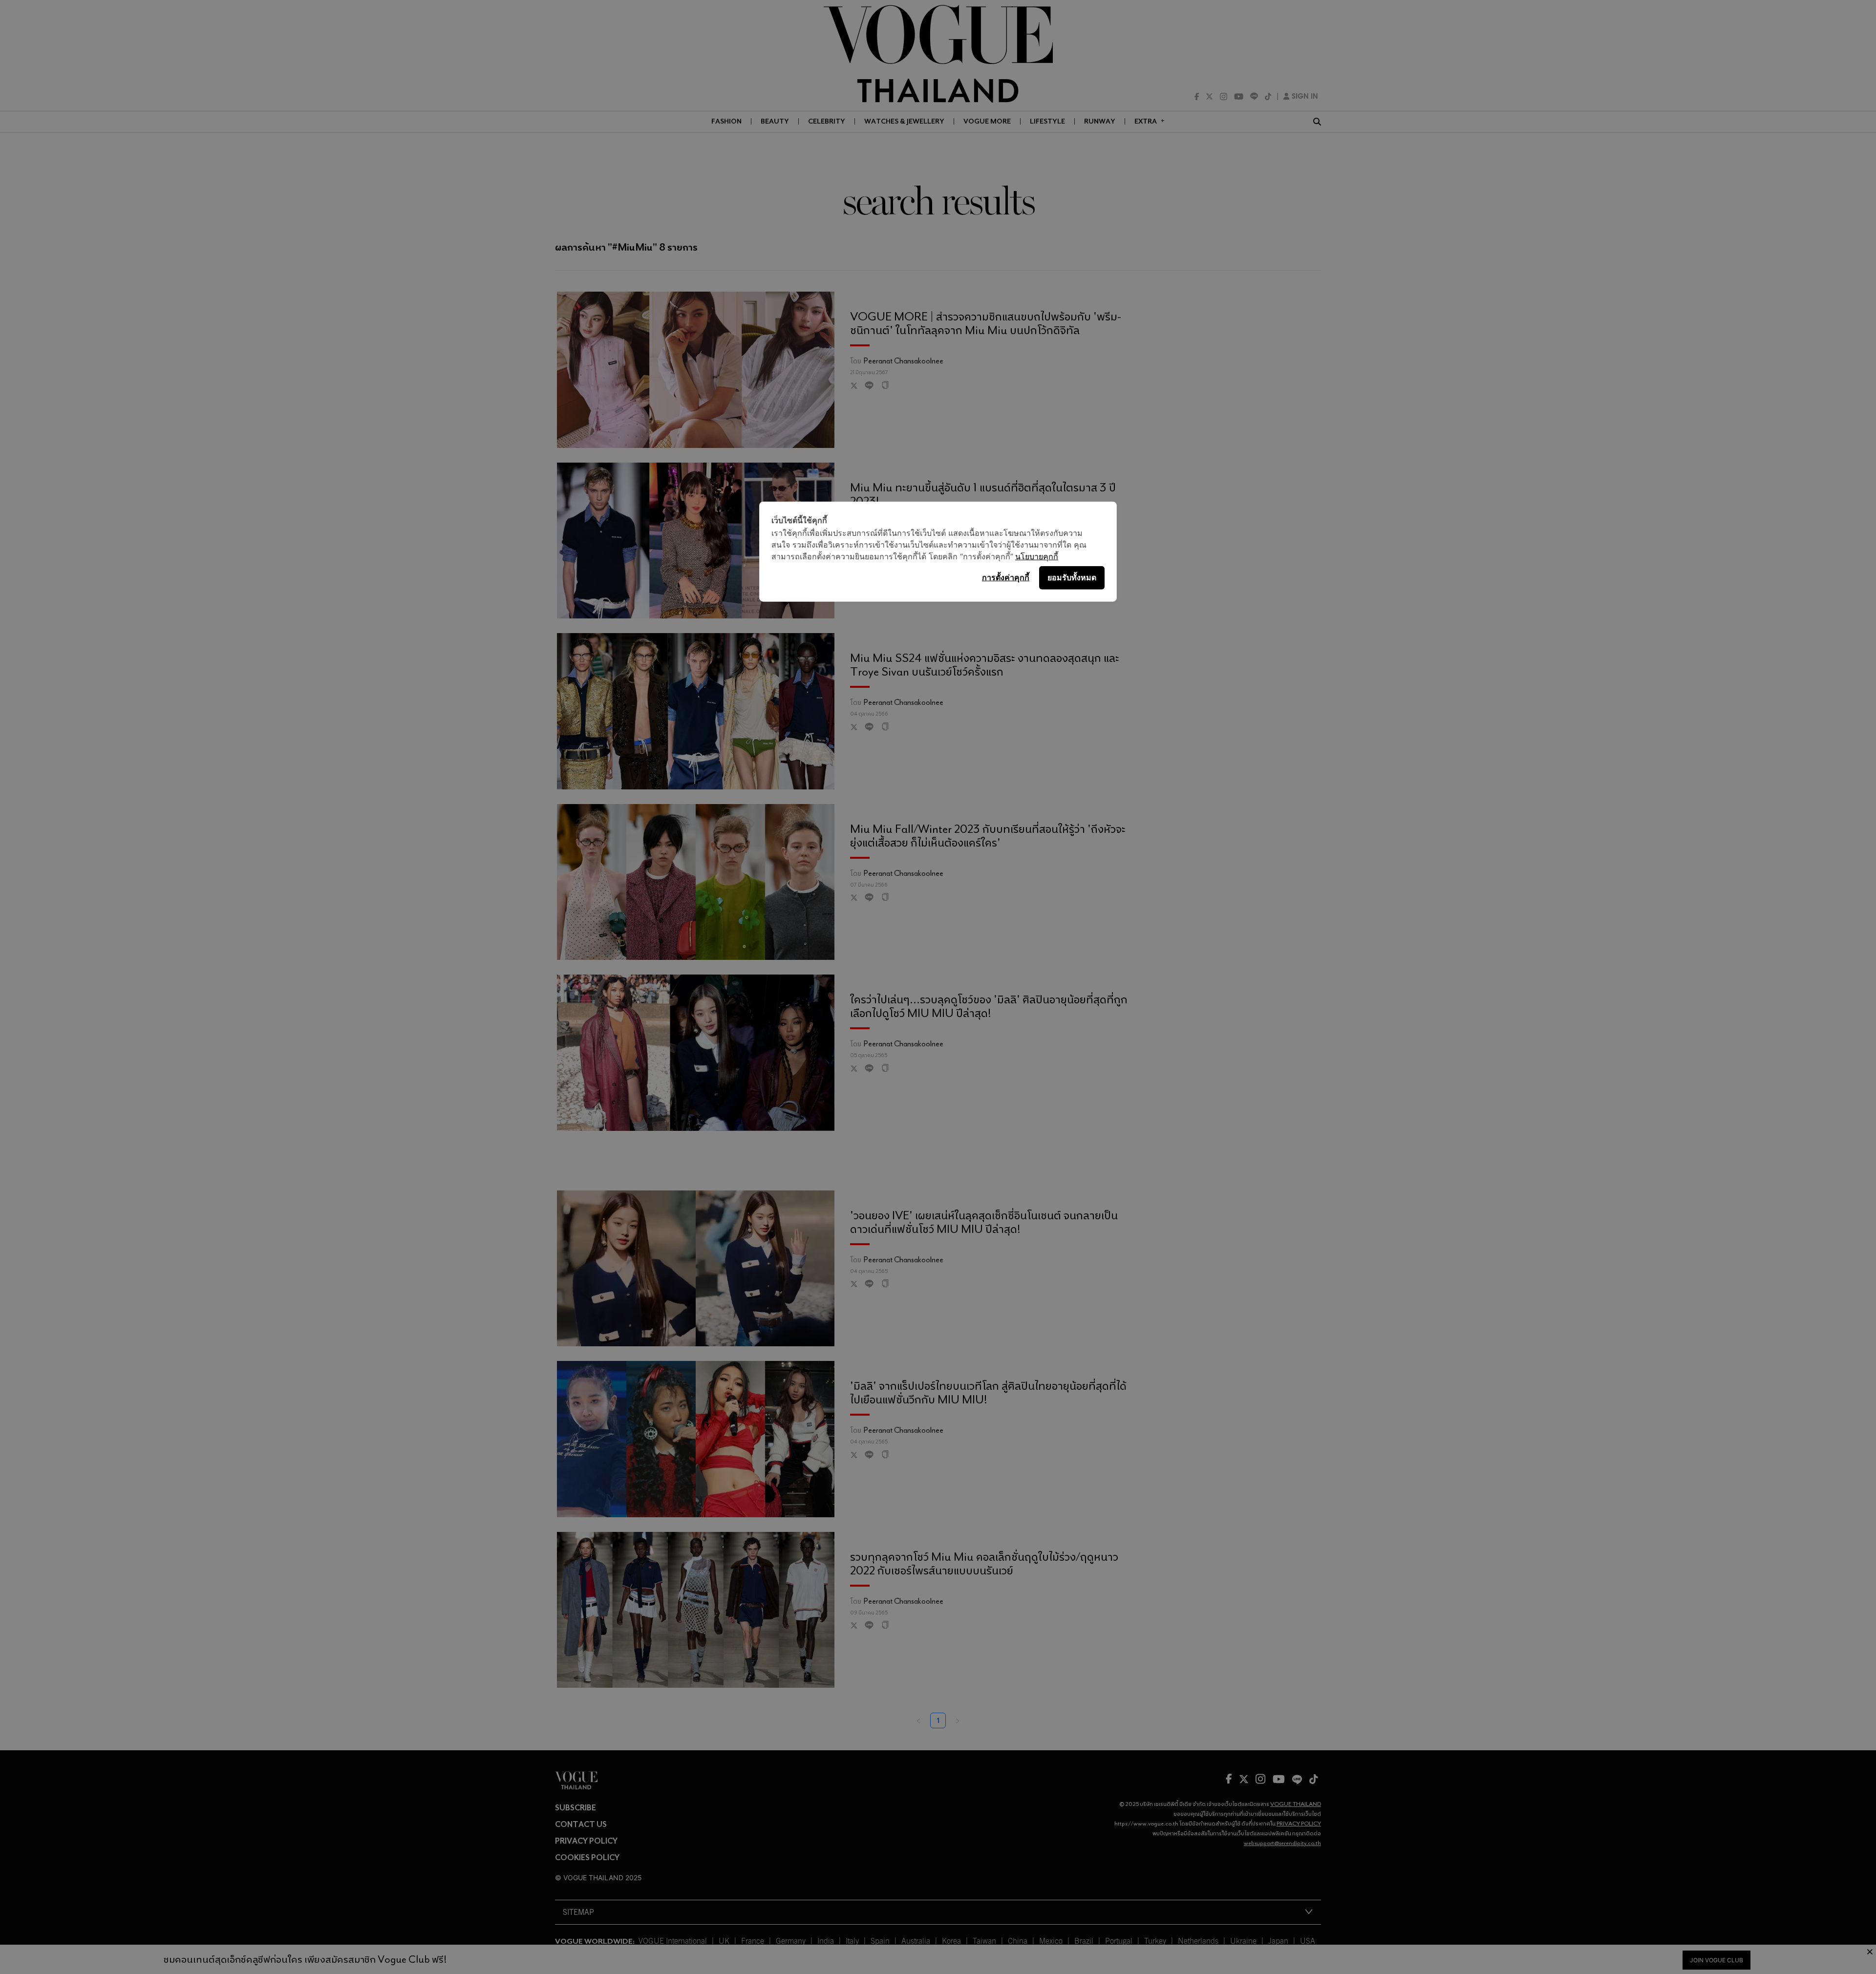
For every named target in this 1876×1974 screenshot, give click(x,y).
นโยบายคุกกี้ (1037, 556)
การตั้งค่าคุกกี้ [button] (1006, 577)
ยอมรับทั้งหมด (1072, 577)
